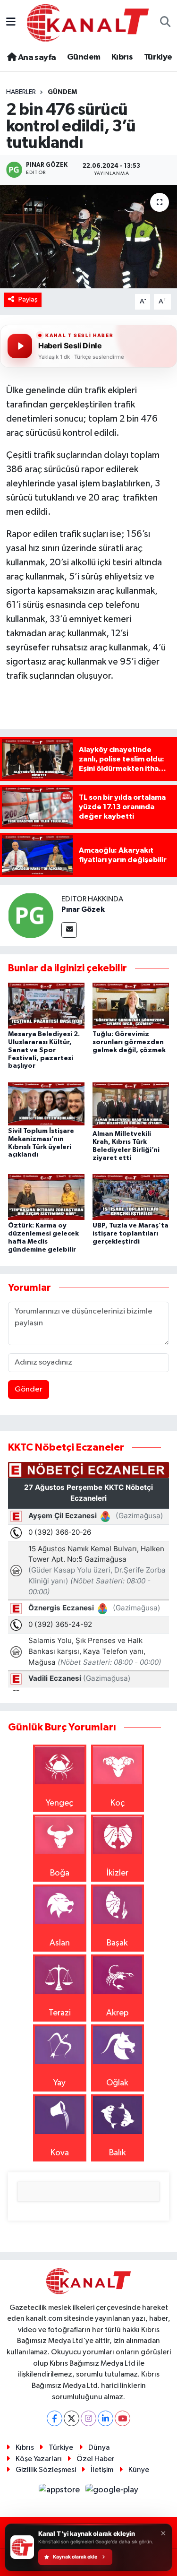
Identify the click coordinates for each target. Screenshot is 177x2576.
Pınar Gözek (83, 909)
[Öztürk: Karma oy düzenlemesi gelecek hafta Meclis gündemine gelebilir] (46, 1197)
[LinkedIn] (105, 2418)
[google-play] (112, 2492)
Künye (139, 2470)
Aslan (60, 1943)
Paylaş (28, 299)
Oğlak (117, 2083)
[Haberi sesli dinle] (20, 346)
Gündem (84, 57)
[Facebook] (55, 2418)
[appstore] (60, 2492)
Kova (60, 2153)
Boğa (60, 1873)
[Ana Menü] (11, 23)
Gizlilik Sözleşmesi (46, 2470)
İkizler (118, 1873)
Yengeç (59, 1803)
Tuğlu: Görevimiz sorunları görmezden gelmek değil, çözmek (129, 1042)
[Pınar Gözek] (31, 916)
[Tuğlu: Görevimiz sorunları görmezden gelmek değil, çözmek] (131, 1005)
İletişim (102, 2470)
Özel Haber (96, 2459)
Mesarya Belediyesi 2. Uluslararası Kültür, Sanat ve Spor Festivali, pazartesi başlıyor (44, 1050)
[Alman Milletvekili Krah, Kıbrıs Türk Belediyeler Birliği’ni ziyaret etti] (131, 1105)
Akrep (117, 2013)
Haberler (21, 92)
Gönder (29, 1389)
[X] (72, 2418)
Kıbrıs (122, 57)
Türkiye (158, 57)
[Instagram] (88, 2418)
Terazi (60, 2013)
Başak (117, 1943)
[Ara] (165, 23)
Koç (118, 1803)
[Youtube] (122, 2418)
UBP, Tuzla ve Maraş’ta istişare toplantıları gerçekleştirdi (131, 1234)
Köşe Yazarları (39, 2459)
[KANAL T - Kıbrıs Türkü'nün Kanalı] (88, 22)
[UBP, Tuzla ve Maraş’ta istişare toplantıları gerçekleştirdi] (131, 1197)
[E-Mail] (69, 930)
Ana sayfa (36, 58)
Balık (118, 2153)
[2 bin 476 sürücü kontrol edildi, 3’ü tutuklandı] (88, 237)
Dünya (99, 2448)
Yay (59, 2083)
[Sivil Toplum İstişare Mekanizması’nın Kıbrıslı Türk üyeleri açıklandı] (46, 1104)
